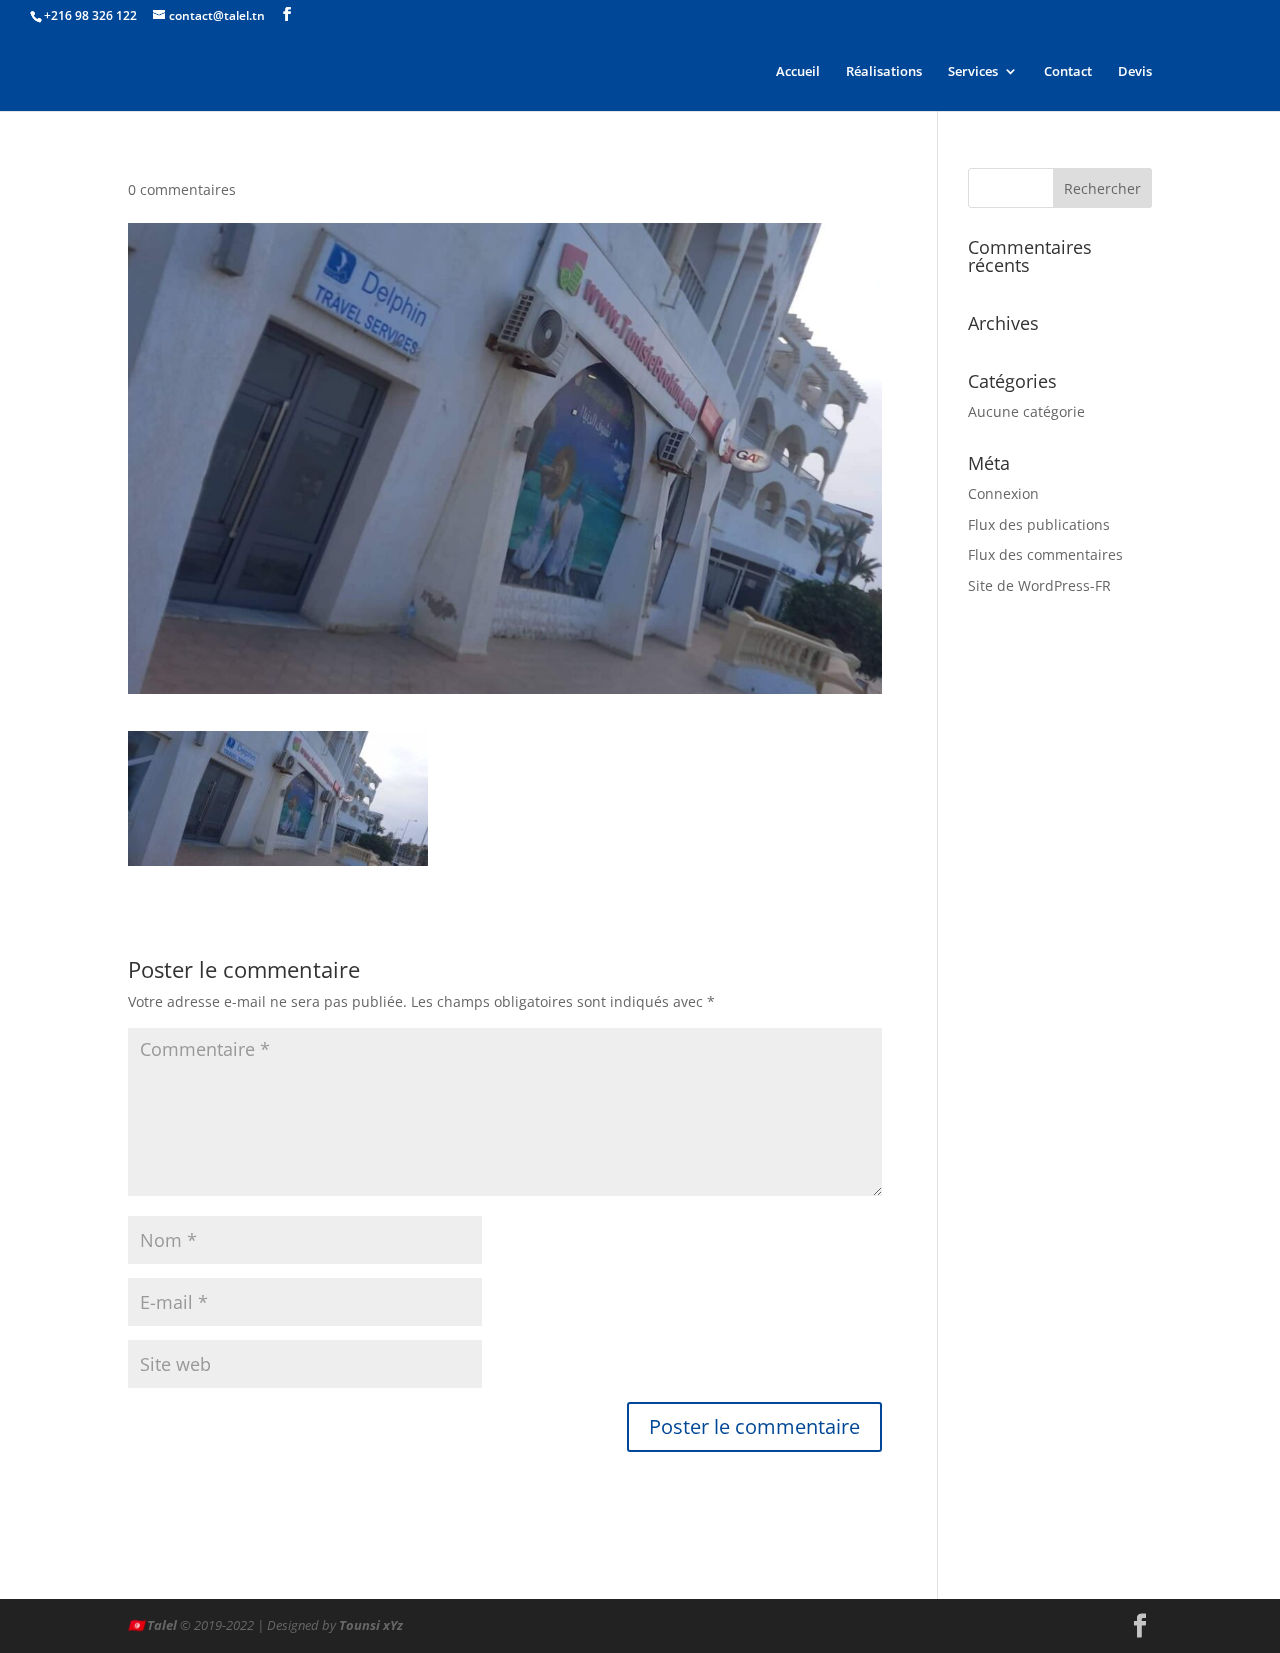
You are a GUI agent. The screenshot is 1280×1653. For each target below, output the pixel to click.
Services (973, 72)
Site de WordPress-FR (1039, 585)
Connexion (1003, 493)
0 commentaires (182, 189)
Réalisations (884, 72)
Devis (1135, 72)
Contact (1068, 72)
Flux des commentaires (1045, 554)
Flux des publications (1039, 524)
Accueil (798, 72)
